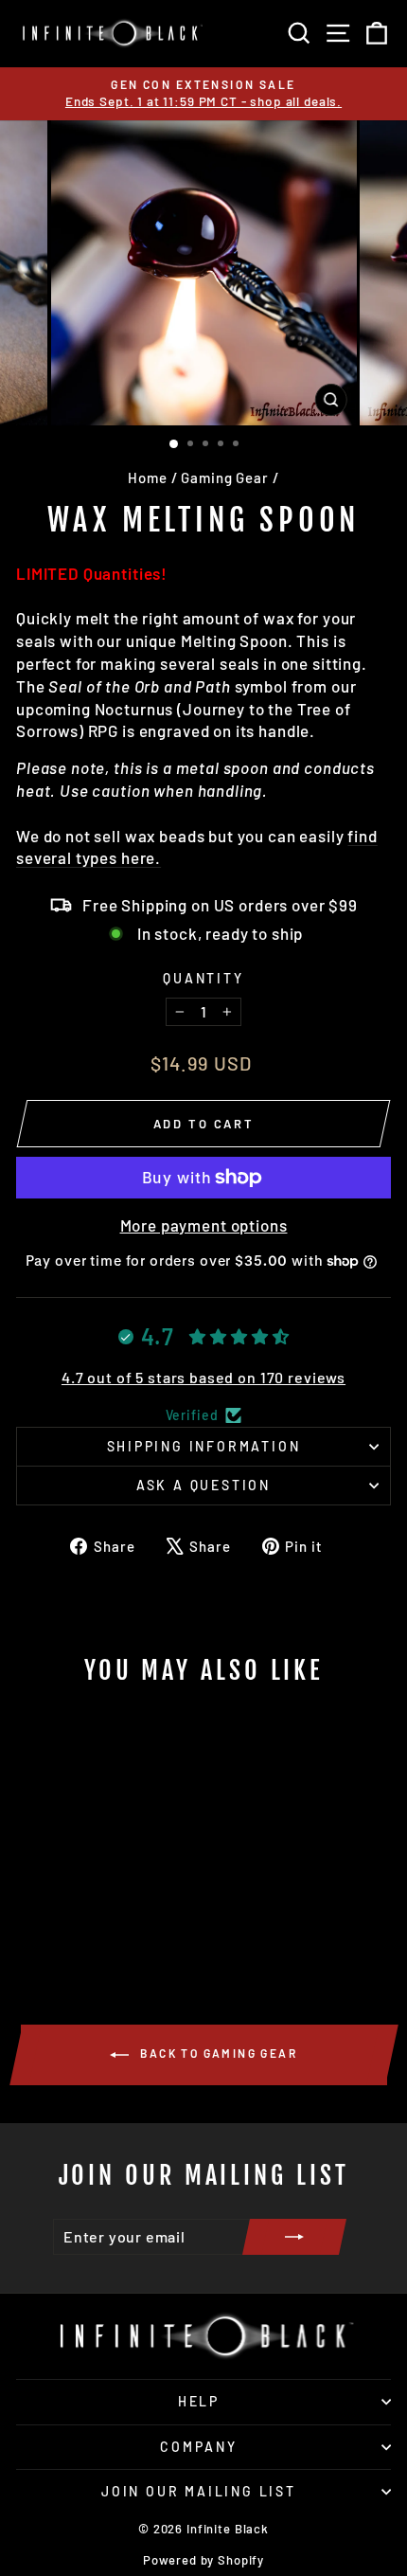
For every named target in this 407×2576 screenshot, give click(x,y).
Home (147, 477)
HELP (199, 2401)
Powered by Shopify (203, 2560)
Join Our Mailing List (199, 2491)
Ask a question (203, 1485)
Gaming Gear (224, 477)
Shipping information (204, 1446)
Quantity (203, 978)
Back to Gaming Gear (217, 2053)
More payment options (204, 1225)
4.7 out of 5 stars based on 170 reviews (203, 1377)
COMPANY (199, 2447)
